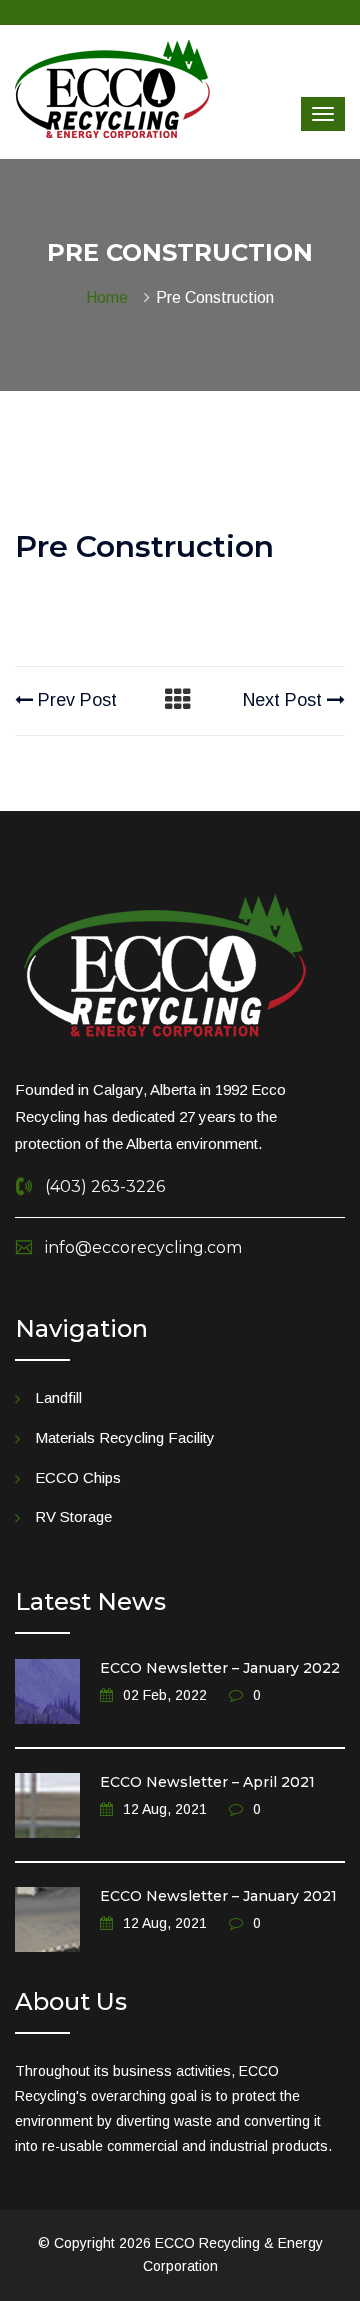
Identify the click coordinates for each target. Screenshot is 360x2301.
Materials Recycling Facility (125, 1437)
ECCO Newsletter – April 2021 (207, 1782)
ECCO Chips (78, 1477)
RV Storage (73, 1516)
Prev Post (75, 700)
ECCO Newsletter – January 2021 (218, 1896)
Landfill (58, 1397)
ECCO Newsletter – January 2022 (220, 1668)
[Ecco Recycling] (112, 88)
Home (111, 297)
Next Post (285, 700)
